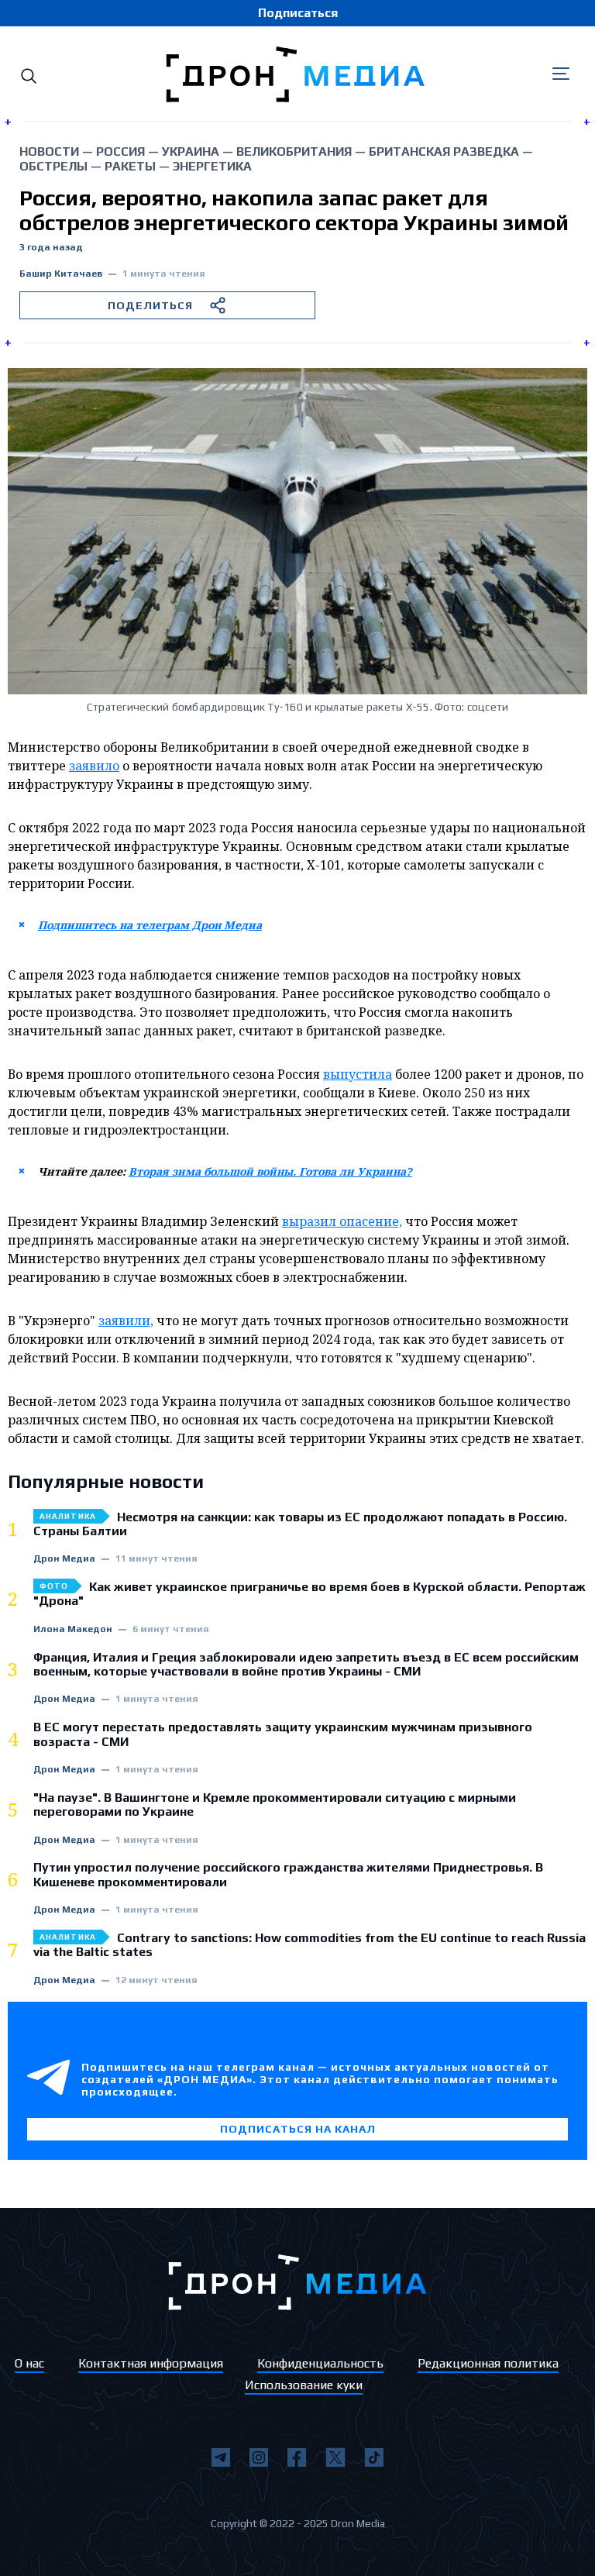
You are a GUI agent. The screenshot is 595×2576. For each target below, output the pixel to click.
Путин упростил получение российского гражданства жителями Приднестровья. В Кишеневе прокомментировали (288, 1875)
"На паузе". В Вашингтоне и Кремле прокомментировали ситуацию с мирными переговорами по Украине (275, 1805)
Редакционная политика (488, 2363)
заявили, (126, 1321)
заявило (94, 766)
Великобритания (294, 152)
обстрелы (53, 166)
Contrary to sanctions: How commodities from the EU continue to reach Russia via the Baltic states (310, 1945)
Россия (120, 152)
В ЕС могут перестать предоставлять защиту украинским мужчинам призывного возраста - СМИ (283, 1734)
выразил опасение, (342, 1221)
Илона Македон (73, 1629)
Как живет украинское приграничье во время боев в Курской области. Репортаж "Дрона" (310, 1594)
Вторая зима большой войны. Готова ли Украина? (270, 1171)
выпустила (358, 1074)
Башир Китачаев (61, 274)
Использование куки (304, 2385)
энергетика (212, 166)
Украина (191, 152)
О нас (29, 2363)
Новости (49, 152)
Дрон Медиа (64, 1559)
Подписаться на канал (298, 2129)
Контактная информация (151, 2363)
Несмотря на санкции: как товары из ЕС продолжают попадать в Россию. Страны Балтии (300, 1524)
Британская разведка (444, 152)
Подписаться (298, 13)
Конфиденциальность (320, 2363)
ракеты (130, 166)
